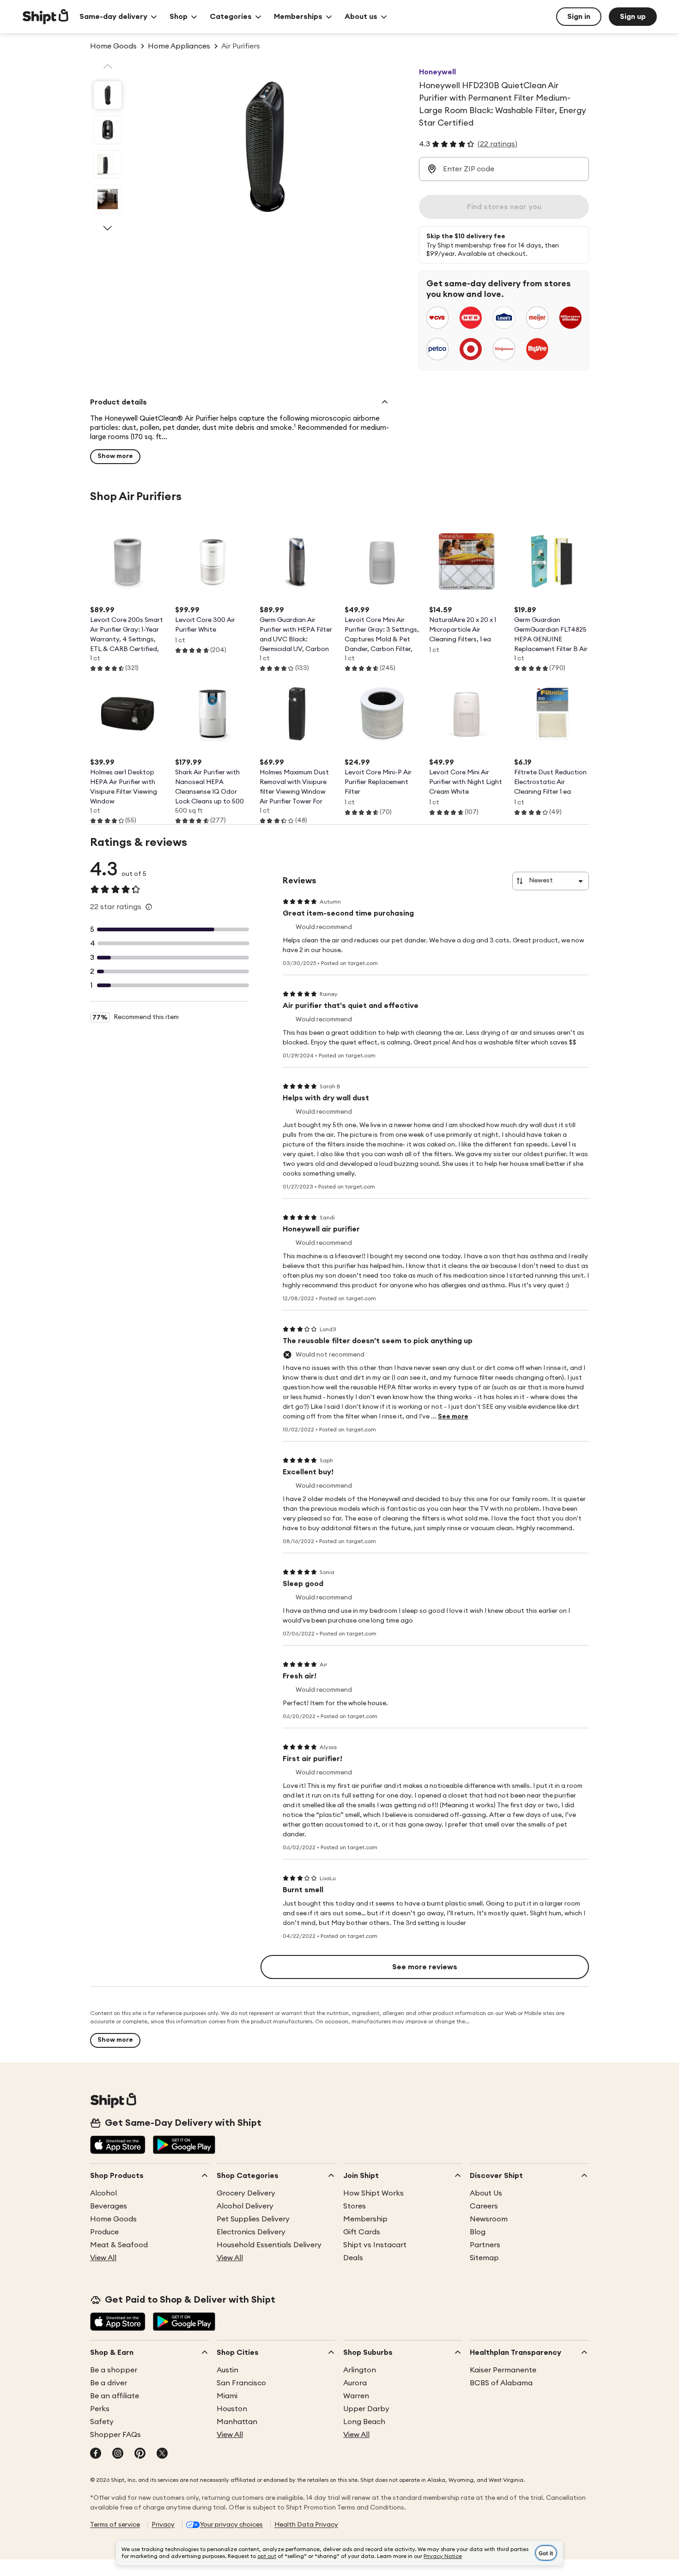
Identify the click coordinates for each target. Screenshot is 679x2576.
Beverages (109, 2206)
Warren (356, 2396)
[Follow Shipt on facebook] (96, 2454)
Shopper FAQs (115, 2435)
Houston (232, 2409)
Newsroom (489, 2219)
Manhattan (237, 2422)
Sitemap (484, 2258)
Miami (227, 2396)
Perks (100, 2409)
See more (453, 1417)
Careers (484, 2206)
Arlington (360, 2370)
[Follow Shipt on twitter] (162, 2454)
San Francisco (241, 2383)
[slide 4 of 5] (108, 199)
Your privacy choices (231, 2525)
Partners (485, 2245)
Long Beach (364, 2422)
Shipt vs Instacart (375, 2245)
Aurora (355, 2383)
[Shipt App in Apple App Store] (118, 2146)
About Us (486, 2193)
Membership (365, 2219)
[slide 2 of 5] (108, 130)
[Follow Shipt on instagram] (118, 2454)
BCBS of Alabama (501, 2383)
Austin (227, 2370)
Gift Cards (362, 2232)
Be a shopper (114, 2370)
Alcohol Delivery (245, 2206)
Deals (353, 2258)
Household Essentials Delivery (269, 2245)
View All (103, 2258)
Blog (478, 2232)
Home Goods (113, 2219)
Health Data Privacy (306, 2525)
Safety (102, 2422)
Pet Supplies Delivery (253, 2219)
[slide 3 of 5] (108, 164)
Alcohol (103, 2193)
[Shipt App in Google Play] (184, 2146)
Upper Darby (366, 2409)
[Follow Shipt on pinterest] (140, 2454)
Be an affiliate (115, 2396)
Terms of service (115, 2525)
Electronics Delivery (251, 2232)
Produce (104, 2232)
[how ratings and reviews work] (149, 907)
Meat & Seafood (119, 2245)
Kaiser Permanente (503, 2370)
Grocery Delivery (246, 2193)
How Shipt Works (373, 2193)
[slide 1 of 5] (108, 95)
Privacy (163, 2525)
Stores (355, 2206)
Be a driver (109, 2383)
